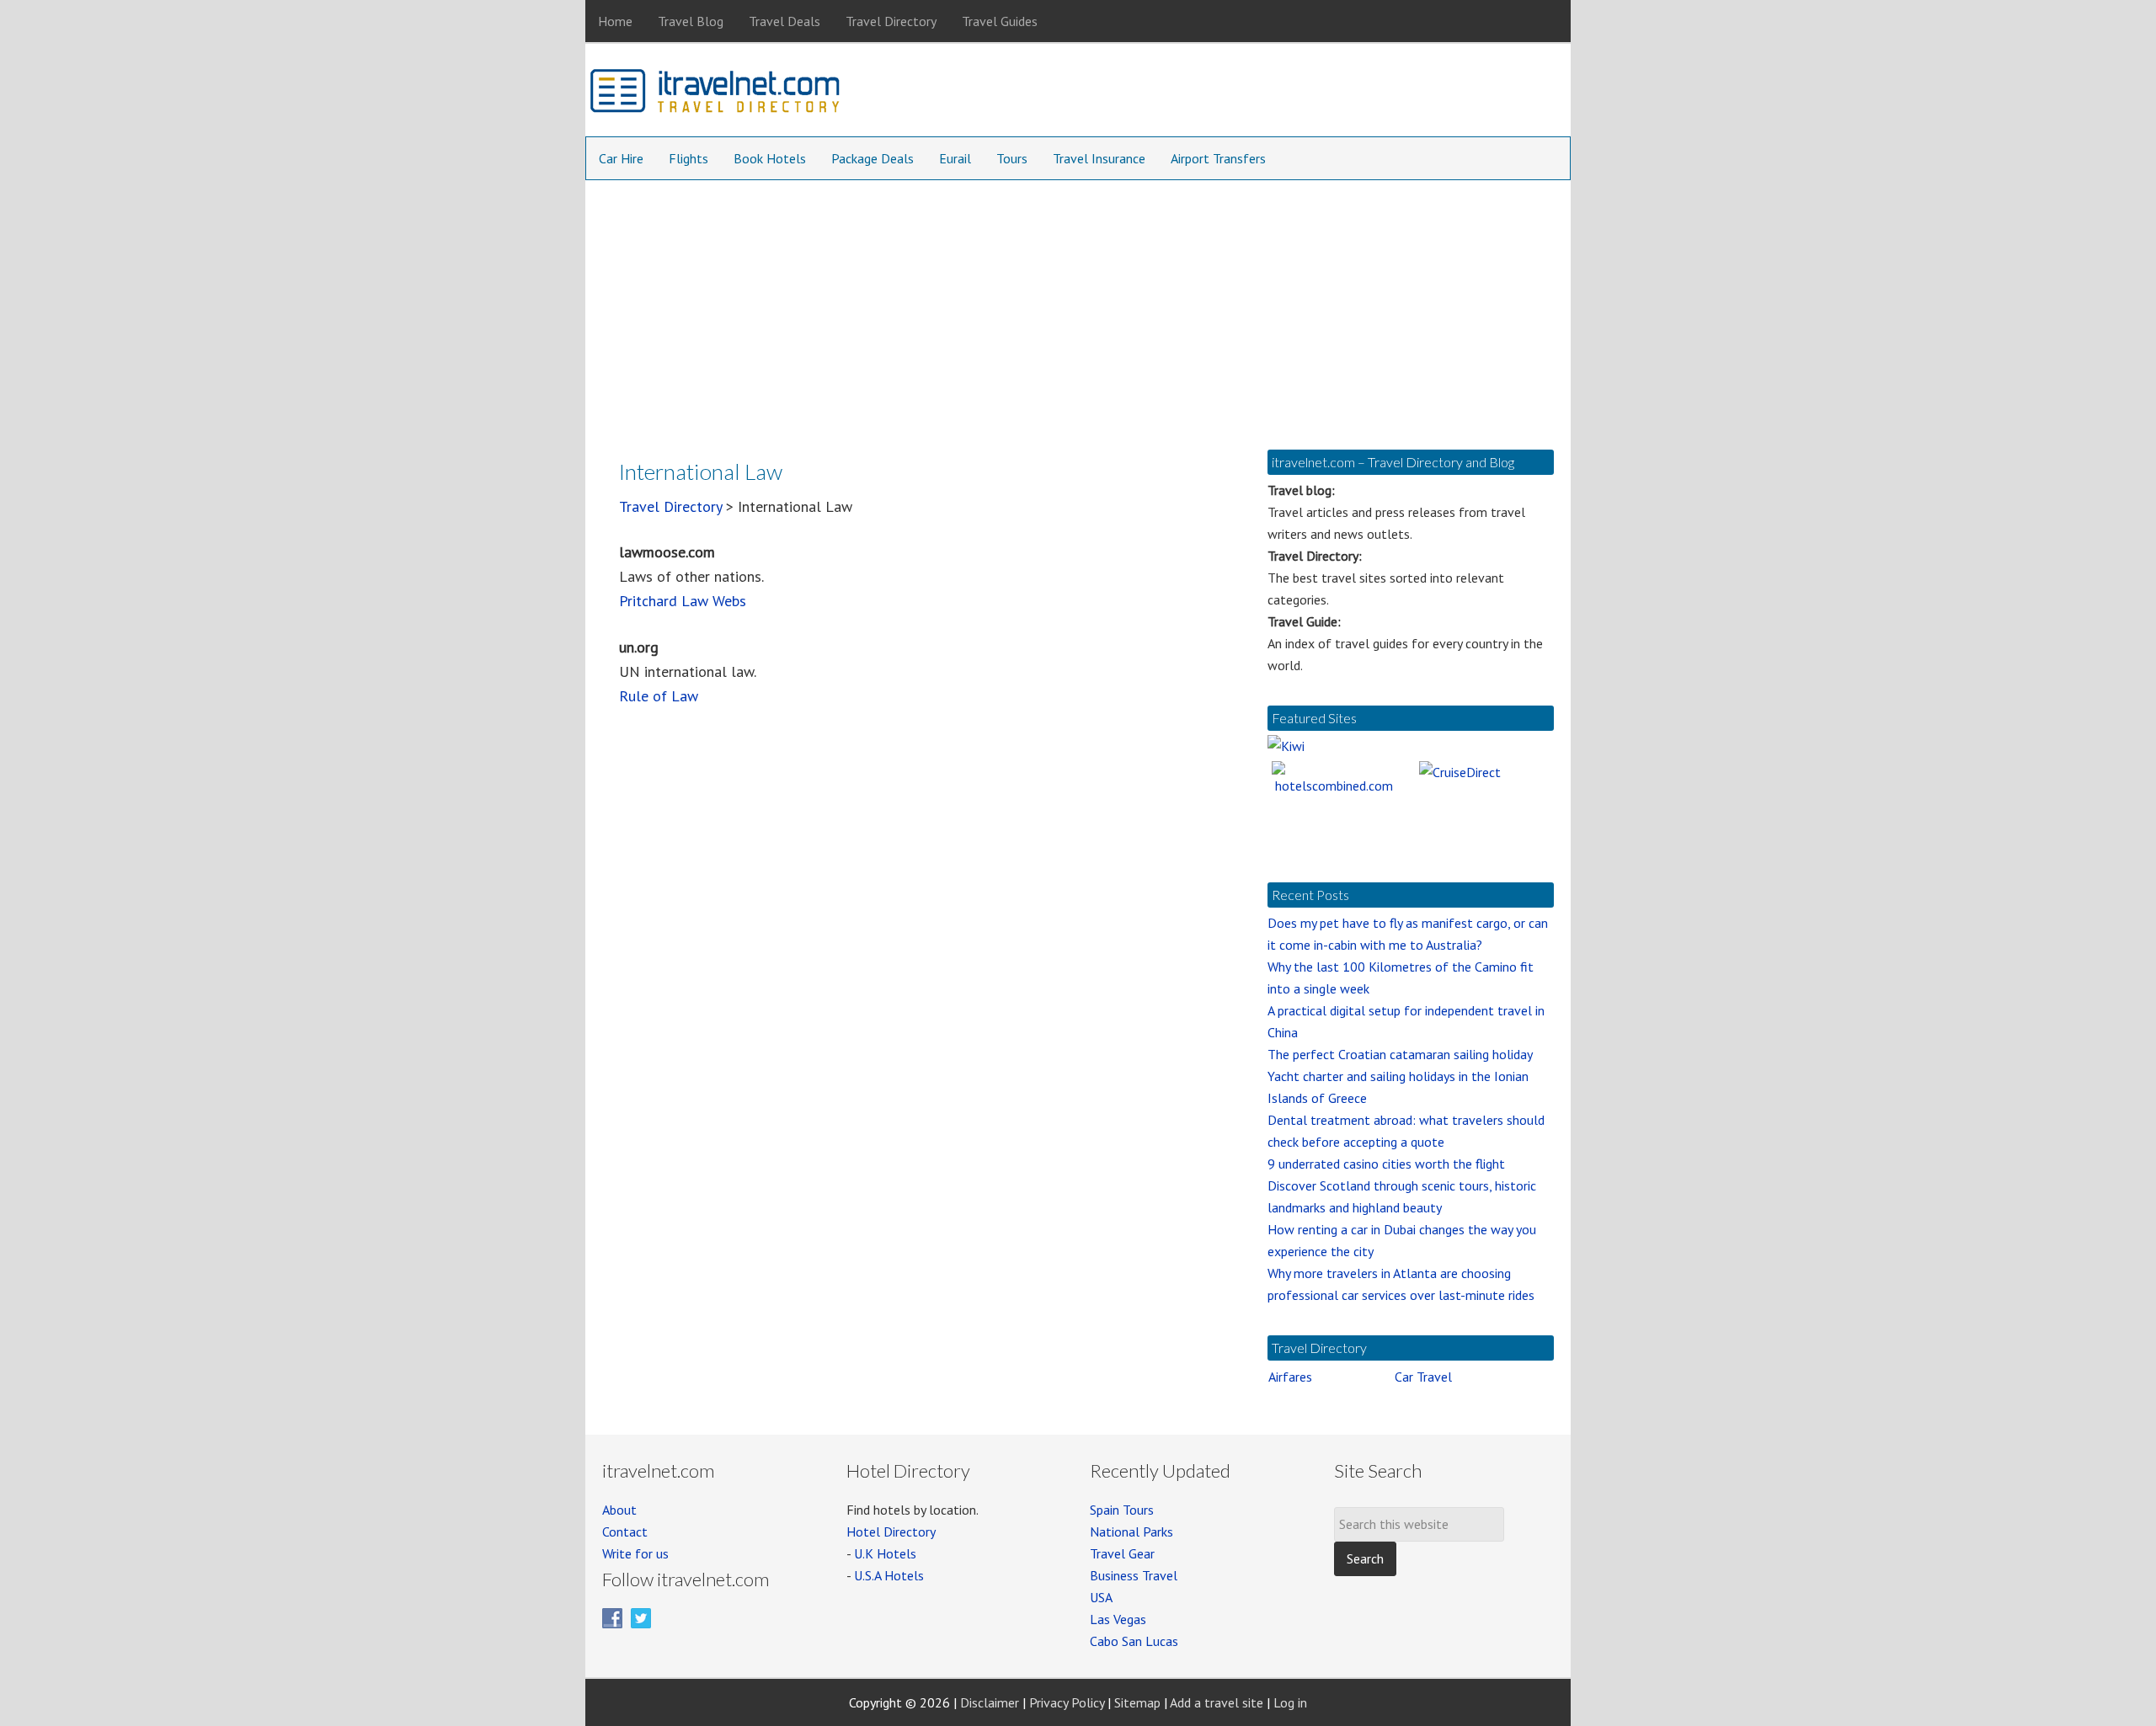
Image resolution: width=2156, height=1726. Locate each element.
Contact (625, 1532)
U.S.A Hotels (889, 1575)
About (619, 1510)
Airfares (1290, 1377)
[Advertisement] (1078, 306)
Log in (1290, 1702)
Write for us (635, 1553)
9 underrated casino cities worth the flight (1386, 1164)
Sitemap (1137, 1702)
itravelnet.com (716, 94)
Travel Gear (1122, 1553)
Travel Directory (670, 506)
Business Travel (1134, 1575)
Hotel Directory (891, 1532)
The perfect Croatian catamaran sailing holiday (1400, 1054)
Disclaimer (990, 1702)
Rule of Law (659, 696)
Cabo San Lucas (1134, 1641)
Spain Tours (1122, 1510)
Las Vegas (1118, 1619)
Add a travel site (1217, 1702)
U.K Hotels (885, 1553)
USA (1101, 1597)
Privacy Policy (1067, 1702)
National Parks (1131, 1532)
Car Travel (1423, 1377)
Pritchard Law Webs (683, 601)
